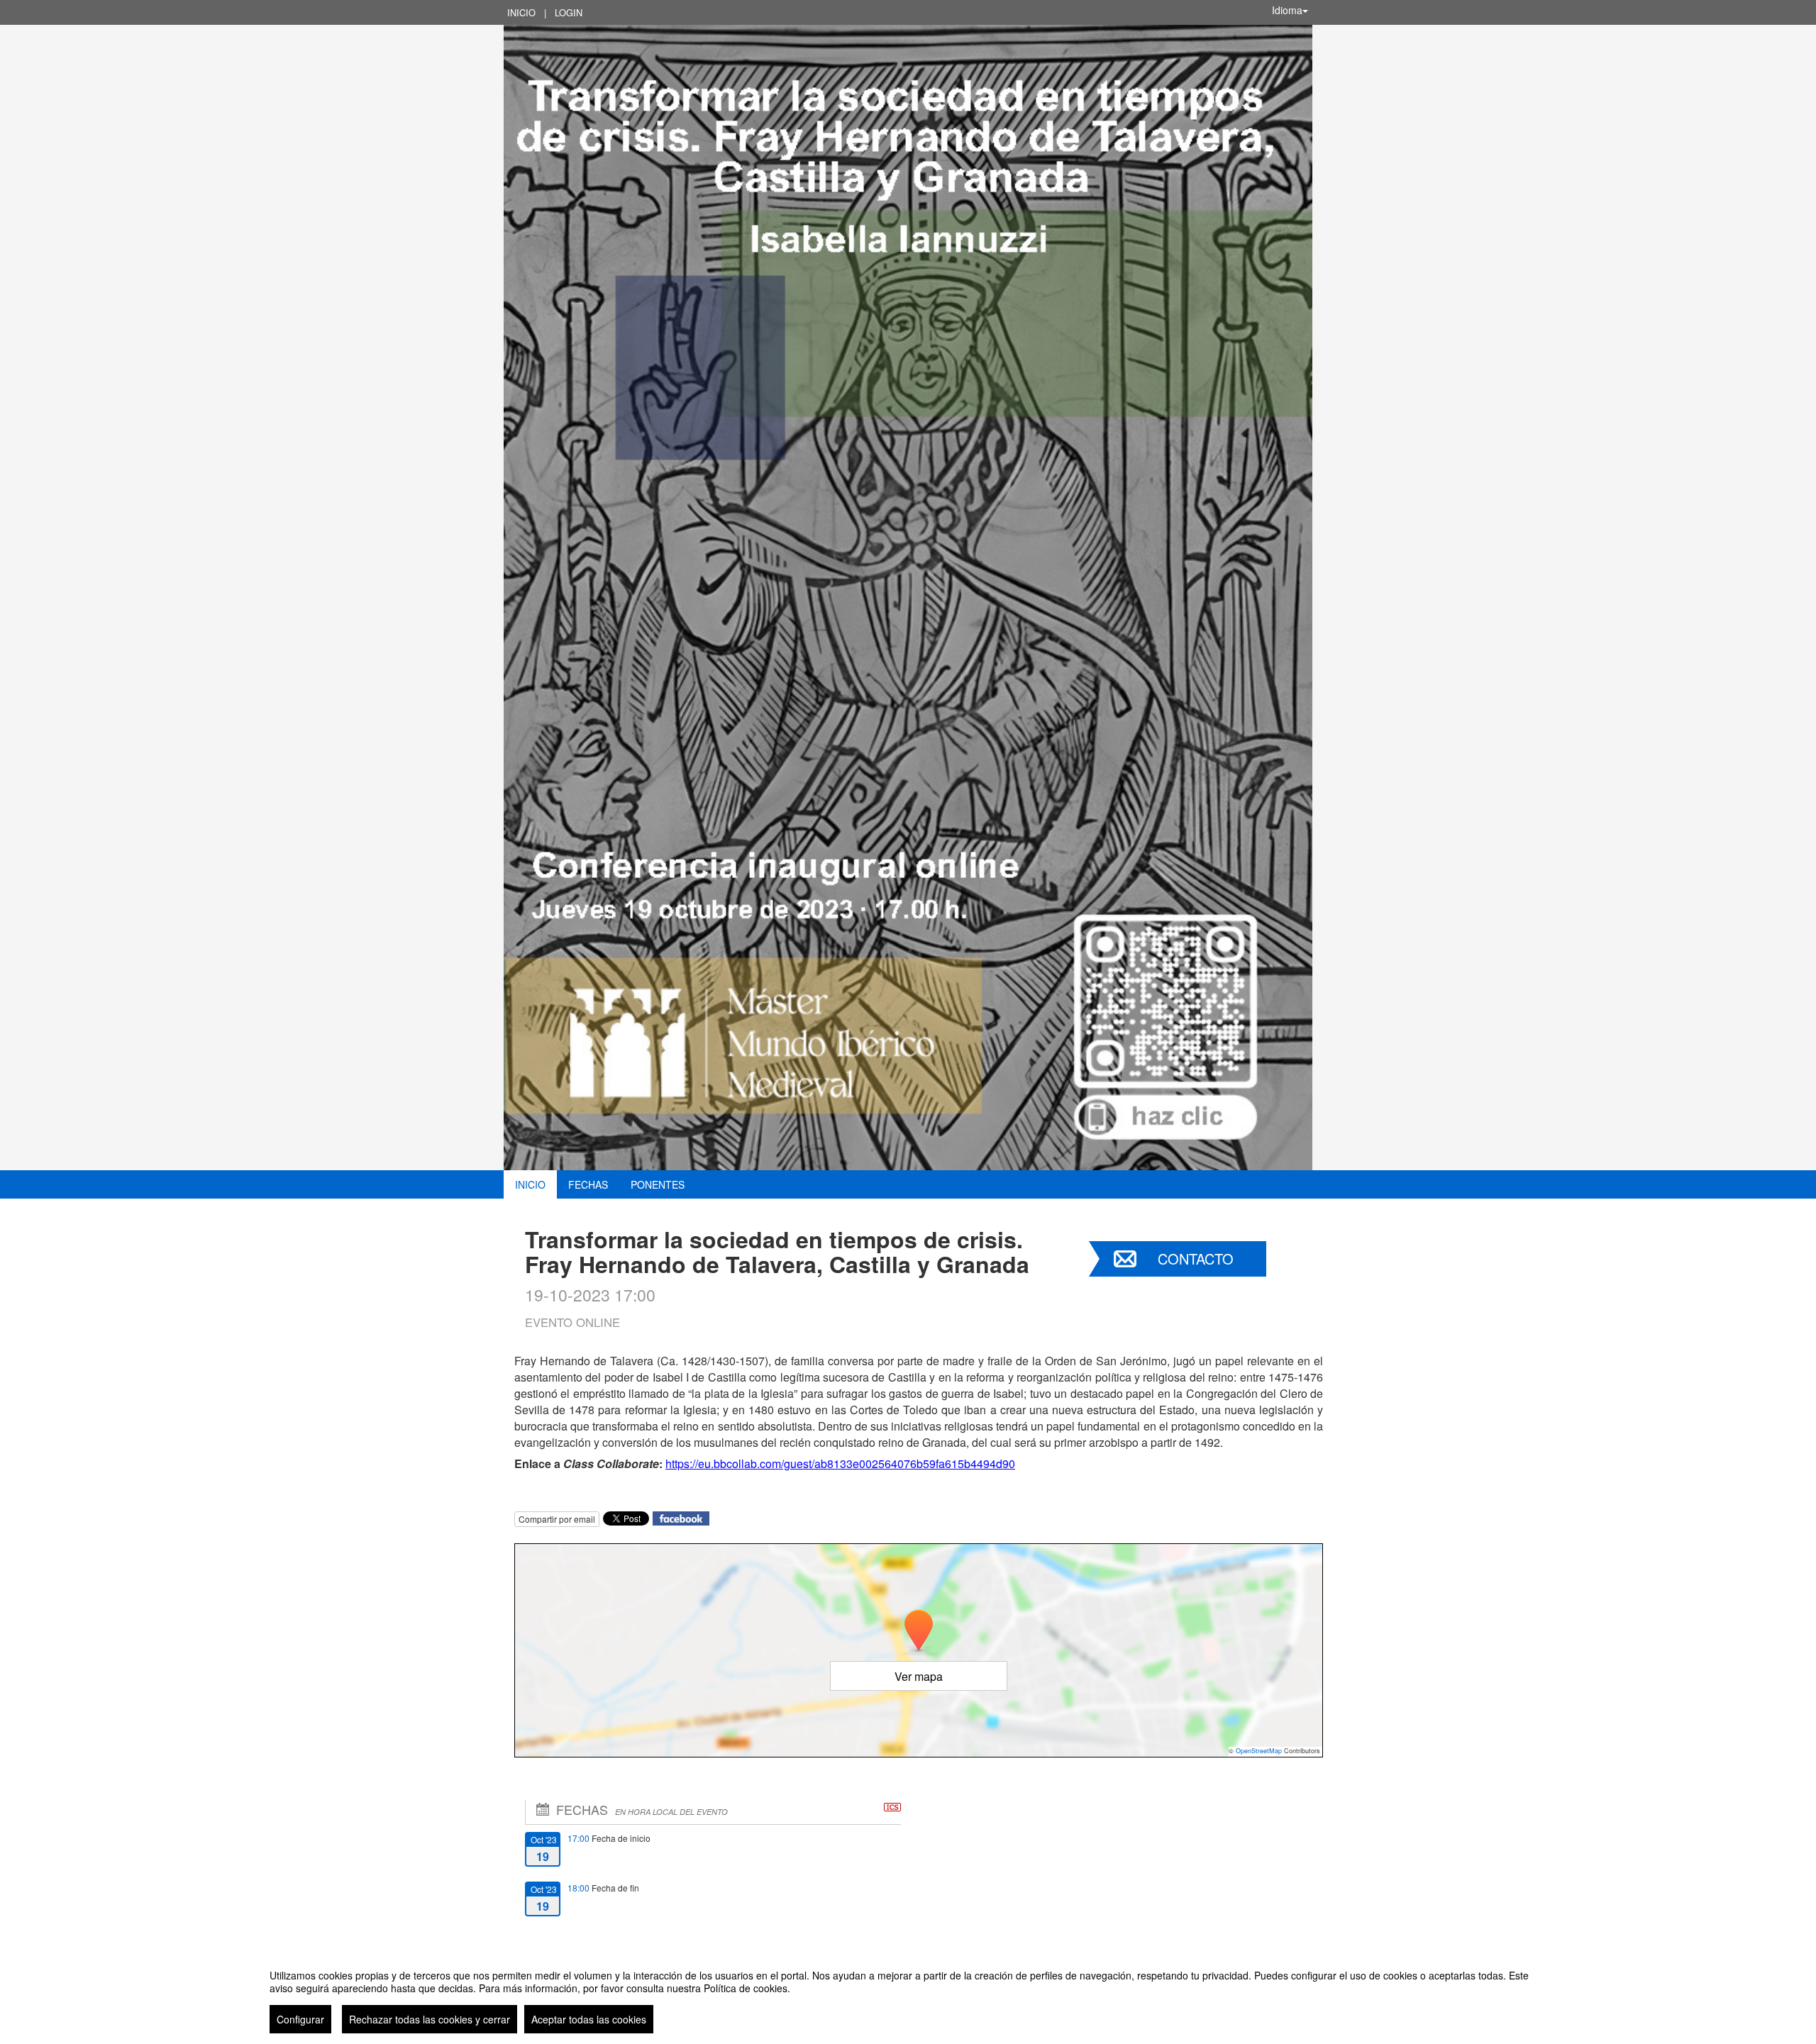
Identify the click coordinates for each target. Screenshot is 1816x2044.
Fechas (588, 1184)
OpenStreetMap (1259, 1751)
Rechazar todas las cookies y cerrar (430, 2019)
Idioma (1287, 10)
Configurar (300, 2019)
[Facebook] (681, 1517)
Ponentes (658, 1184)
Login (569, 12)
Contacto (1196, 1259)
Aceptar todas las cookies (589, 2019)
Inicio (521, 12)
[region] (908, 1996)
